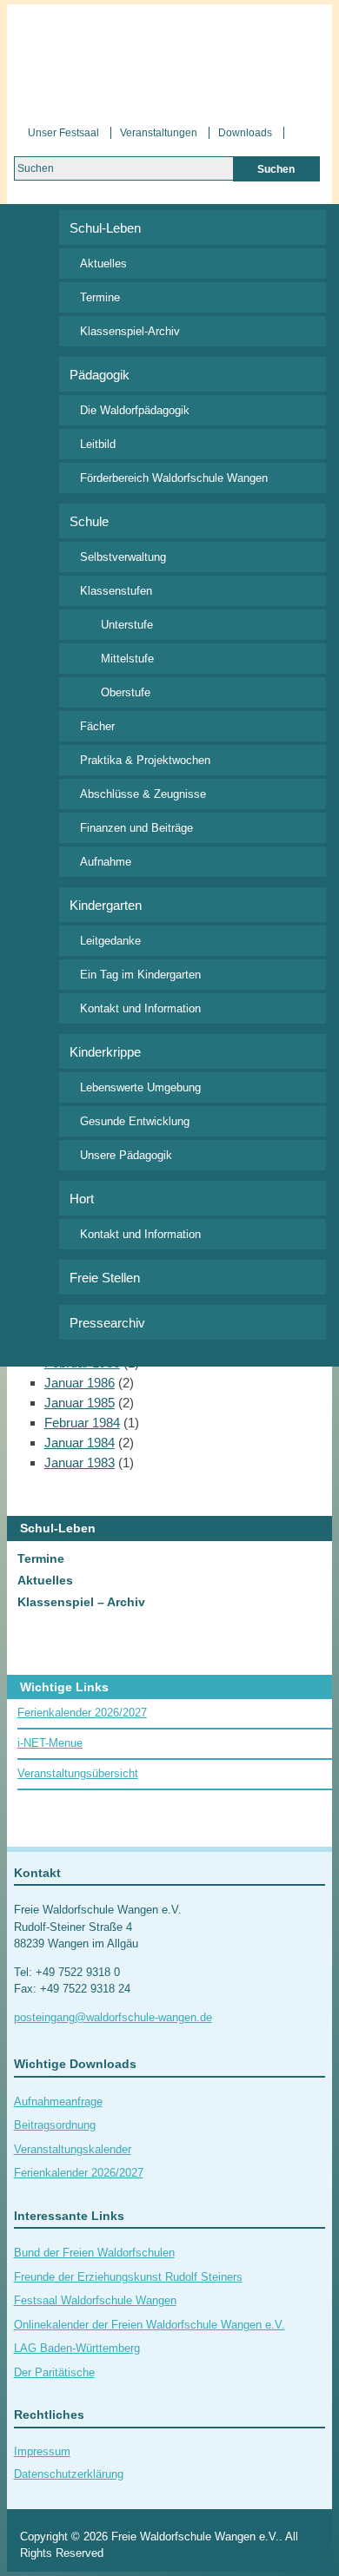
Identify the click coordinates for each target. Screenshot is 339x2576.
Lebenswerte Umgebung (140, 1087)
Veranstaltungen (159, 133)
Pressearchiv (107, 1323)
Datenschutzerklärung (69, 2474)
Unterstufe (127, 625)
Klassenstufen (116, 591)
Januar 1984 (80, 1443)
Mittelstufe (127, 659)
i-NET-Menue (50, 1743)
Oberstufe (126, 692)
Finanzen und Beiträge (136, 828)
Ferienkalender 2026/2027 (82, 1713)
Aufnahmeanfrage (58, 2102)
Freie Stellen (105, 1278)
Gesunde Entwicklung (135, 1121)
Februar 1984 (82, 1423)
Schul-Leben (105, 228)
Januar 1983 (80, 1463)
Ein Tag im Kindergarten (140, 975)
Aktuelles (103, 264)
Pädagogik (100, 375)
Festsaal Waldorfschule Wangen (95, 2300)
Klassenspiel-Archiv (130, 331)
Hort (82, 1199)
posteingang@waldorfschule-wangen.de (113, 2017)
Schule (89, 521)
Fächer (97, 726)
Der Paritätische (54, 2372)
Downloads (245, 133)
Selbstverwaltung (123, 557)
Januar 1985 (80, 1403)
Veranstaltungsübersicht (78, 1773)
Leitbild (98, 444)
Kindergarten (106, 905)
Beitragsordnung (55, 2125)
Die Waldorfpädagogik (135, 410)
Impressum (42, 2451)
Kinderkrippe (105, 1052)
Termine (100, 297)
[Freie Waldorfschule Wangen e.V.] (170, 59)
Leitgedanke (110, 941)
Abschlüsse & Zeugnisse (143, 794)
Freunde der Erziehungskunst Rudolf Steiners (128, 2277)
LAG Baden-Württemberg (77, 2348)
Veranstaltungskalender (73, 2149)
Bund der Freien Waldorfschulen (94, 2253)
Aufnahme (106, 862)
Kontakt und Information (140, 1008)
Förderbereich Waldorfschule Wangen (174, 478)
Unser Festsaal (63, 133)
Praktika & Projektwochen (145, 760)
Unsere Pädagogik (126, 1155)
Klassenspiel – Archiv (81, 1602)
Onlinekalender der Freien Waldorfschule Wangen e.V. (150, 2325)
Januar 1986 (80, 1383)
